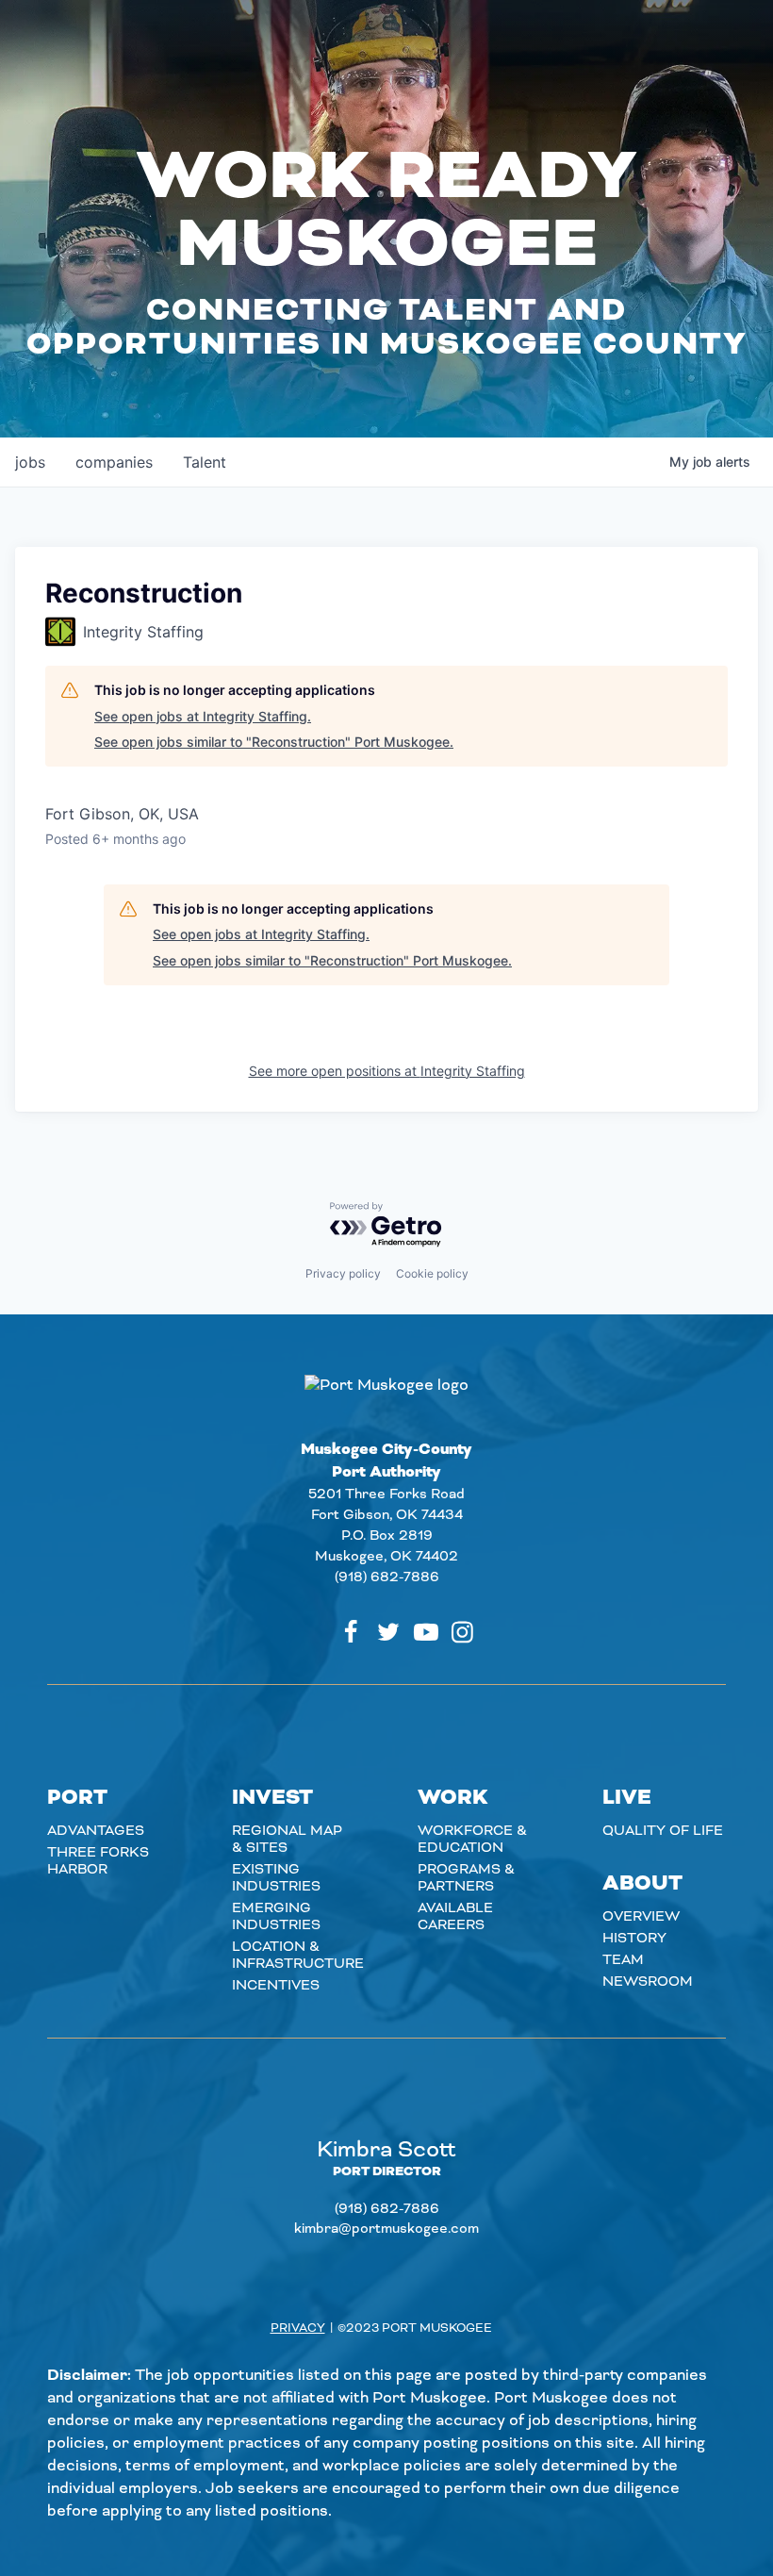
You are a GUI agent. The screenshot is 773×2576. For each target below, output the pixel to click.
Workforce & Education (472, 1840)
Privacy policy (343, 1273)
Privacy (298, 2328)
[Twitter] (388, 1632)
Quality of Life (663, 1831)
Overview (641, 1917)
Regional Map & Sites (287, 1840)
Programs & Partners (466, 1878)
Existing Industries (276, 1878)
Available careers (455, 1917)
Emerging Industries (276, 1917)
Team (623, 1960)
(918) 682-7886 (387, 1577)
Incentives (276, 1986)
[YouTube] (426, 1632)
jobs (30, 462)
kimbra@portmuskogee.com (386, 2229)
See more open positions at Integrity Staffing (387, 1071)
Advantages (96, 1831)
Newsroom (648, 1982)
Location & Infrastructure (298, 1956)
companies (114, 462)
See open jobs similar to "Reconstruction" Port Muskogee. (274, 742)
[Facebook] (351, 1632)
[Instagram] (462, 1632)
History (634, 1939)
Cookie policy (432, 1273)
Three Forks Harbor (98, 1861)
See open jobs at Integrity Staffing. (203, 716)
